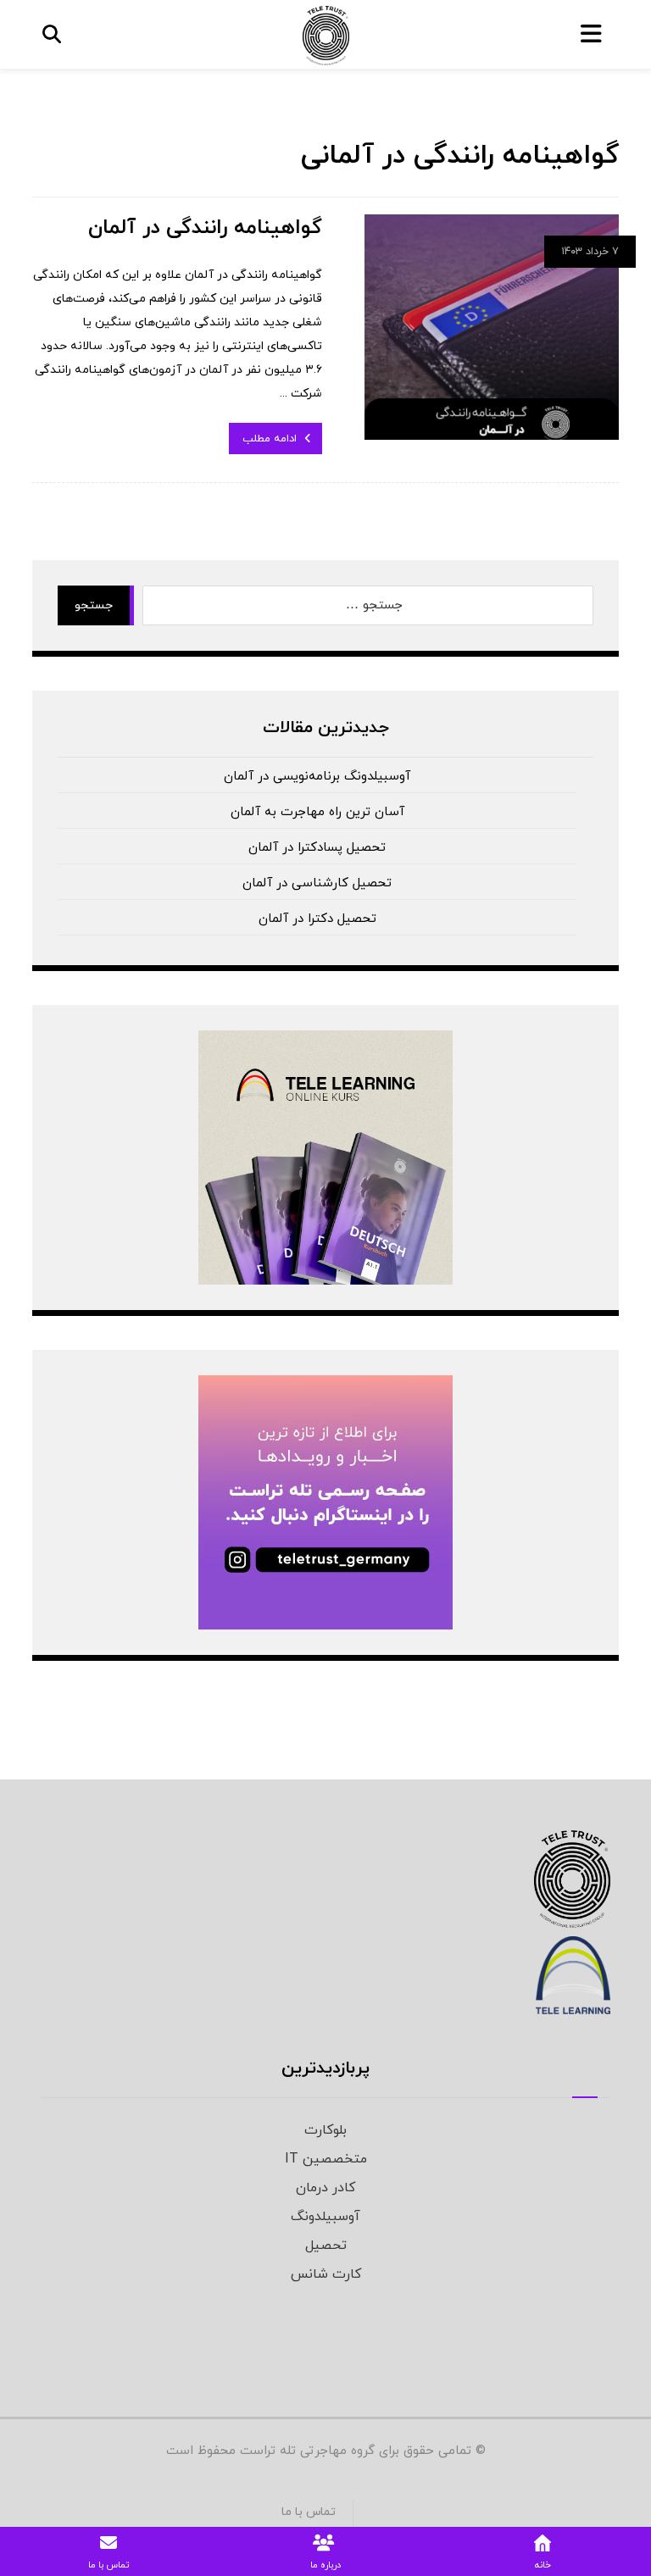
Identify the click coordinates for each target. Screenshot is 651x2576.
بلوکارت (325, 2130)
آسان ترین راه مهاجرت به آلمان (317, 812)
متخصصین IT (326, 2159)
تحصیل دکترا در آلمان (317, 919)
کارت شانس (326, 2274)
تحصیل (326, 2246)
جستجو (94, 605)
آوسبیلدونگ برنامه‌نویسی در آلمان (317, 777)
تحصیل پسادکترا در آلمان (317, 848)
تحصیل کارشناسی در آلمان (317, 883)
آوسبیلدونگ (325, 2217)
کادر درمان (325, 2188)
